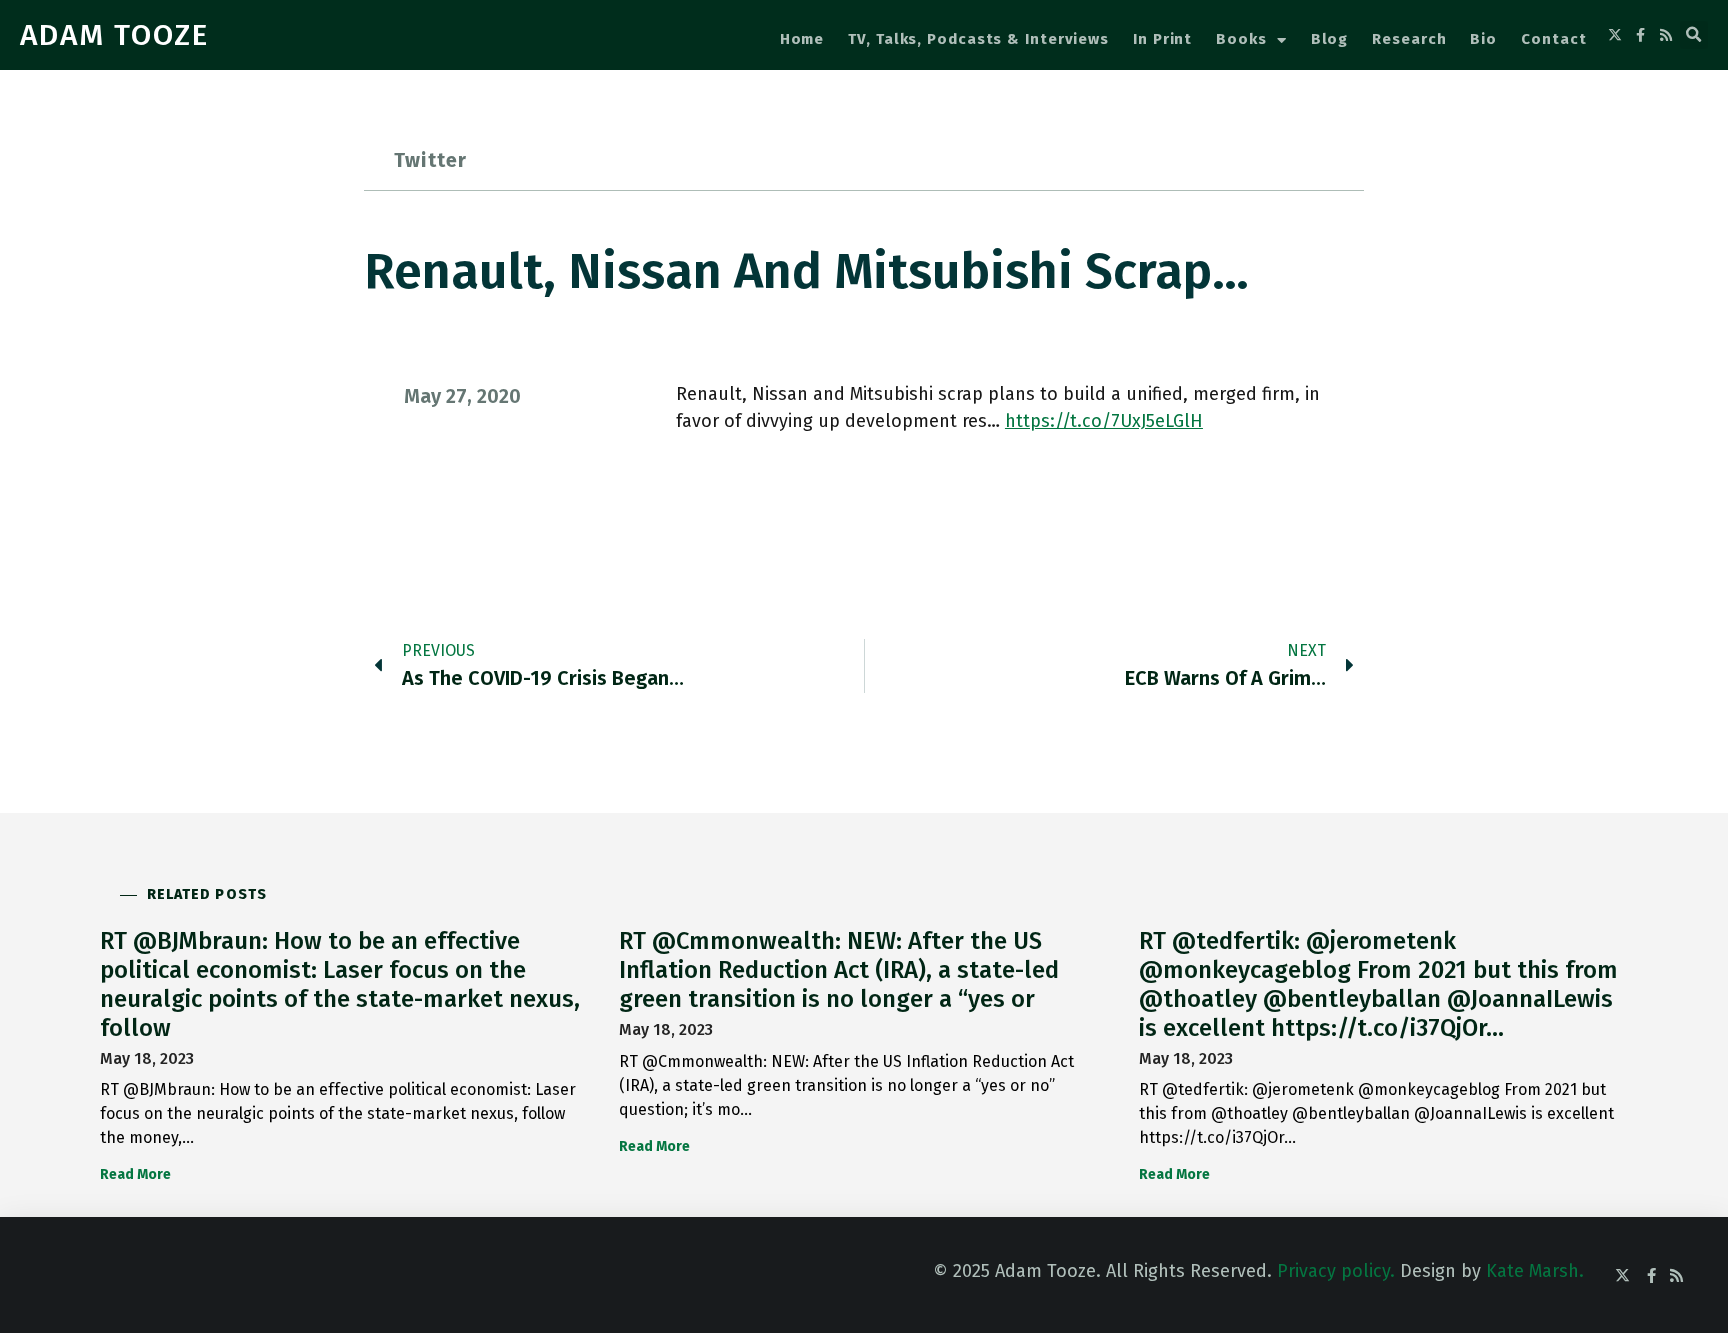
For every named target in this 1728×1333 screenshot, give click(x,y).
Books (1241, 39)
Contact (1553, 39)
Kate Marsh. (1535, 1271)
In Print (1162, 39)
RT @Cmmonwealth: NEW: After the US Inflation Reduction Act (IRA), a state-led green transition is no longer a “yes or (839, 970)
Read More (135, 1174)
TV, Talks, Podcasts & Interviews (978, 39)
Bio (1483, 39)
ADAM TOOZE (114, 35)
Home (802, 39)
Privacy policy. (1336, 1271)
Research (1409, 39)
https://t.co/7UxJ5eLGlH (1104, 421)
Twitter (430, 160)
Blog (1330, 39)
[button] (1694, 35)
